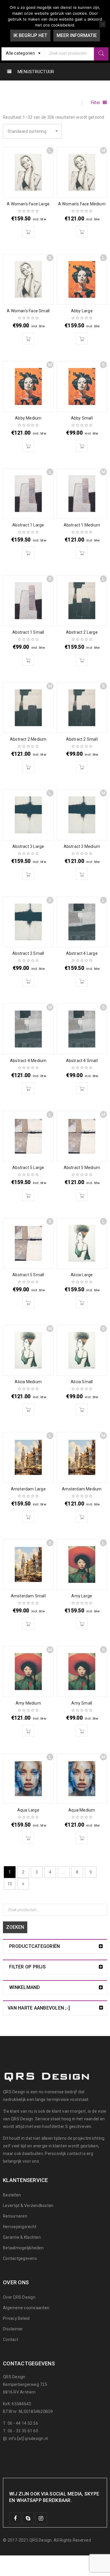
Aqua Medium (82, 1810)
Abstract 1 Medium (82, 525)
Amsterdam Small (28, 1596)
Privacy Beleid (16, 2318)
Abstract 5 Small (28, 1275)
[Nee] (102, 24)
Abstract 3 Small (28, 953)
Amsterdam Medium (82, 1489)
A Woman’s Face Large (28, 204)
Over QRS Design (19, 2297)
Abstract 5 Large (28, 1168)
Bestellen (12, 2195)
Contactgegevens (20, 2258)
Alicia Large (82, 1275)
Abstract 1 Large (28, 525)
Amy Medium (28, 1703)
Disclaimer (13, 2329)
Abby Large (82, 311)
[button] (28, 232)
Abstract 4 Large (82, 953)
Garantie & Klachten (22, 2237)
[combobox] (23, 53)
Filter (96, 103)
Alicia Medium (28, 1382)
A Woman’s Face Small (28, 311)
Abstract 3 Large (28, 846)
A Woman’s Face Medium (82, 204)
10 (10, 1884)
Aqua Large (28, 1810)
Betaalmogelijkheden (23, 2248)
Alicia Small (82, 1382)
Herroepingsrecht (20, 2227)
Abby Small (82, 418)
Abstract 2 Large (82, 632)
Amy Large (82, 1596)
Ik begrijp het (30, 35)
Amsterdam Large (28, 1489)
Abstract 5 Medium (82, 1168)
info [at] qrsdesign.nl (28, 2439)
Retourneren (15, 2216)
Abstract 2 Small (82, 739)
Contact (11, 2339)
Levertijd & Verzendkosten (28, 2206)
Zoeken (15, 1927)
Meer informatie (77, 35)
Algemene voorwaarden (26, 2308)
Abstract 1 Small (28, 632)
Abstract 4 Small (82, 1061)
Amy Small (82, 1703)
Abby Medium (28, 418)
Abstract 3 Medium (82, 846)
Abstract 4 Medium (28, 1061)
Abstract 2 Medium (28, 739)
